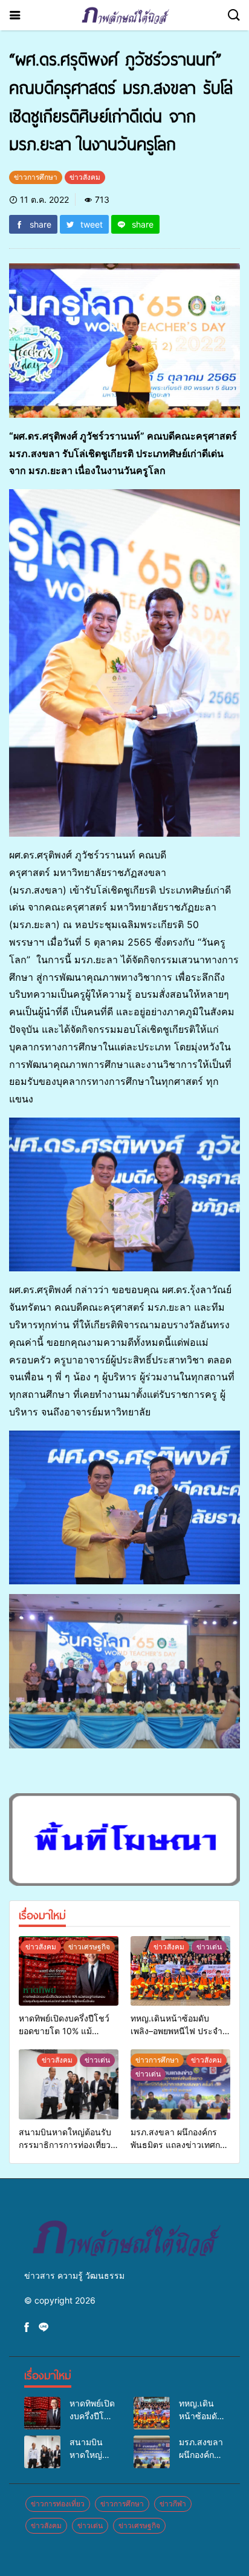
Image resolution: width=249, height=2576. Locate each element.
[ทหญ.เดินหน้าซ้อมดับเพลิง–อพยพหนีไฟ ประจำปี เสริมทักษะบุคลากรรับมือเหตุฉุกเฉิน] (180, 1971)
